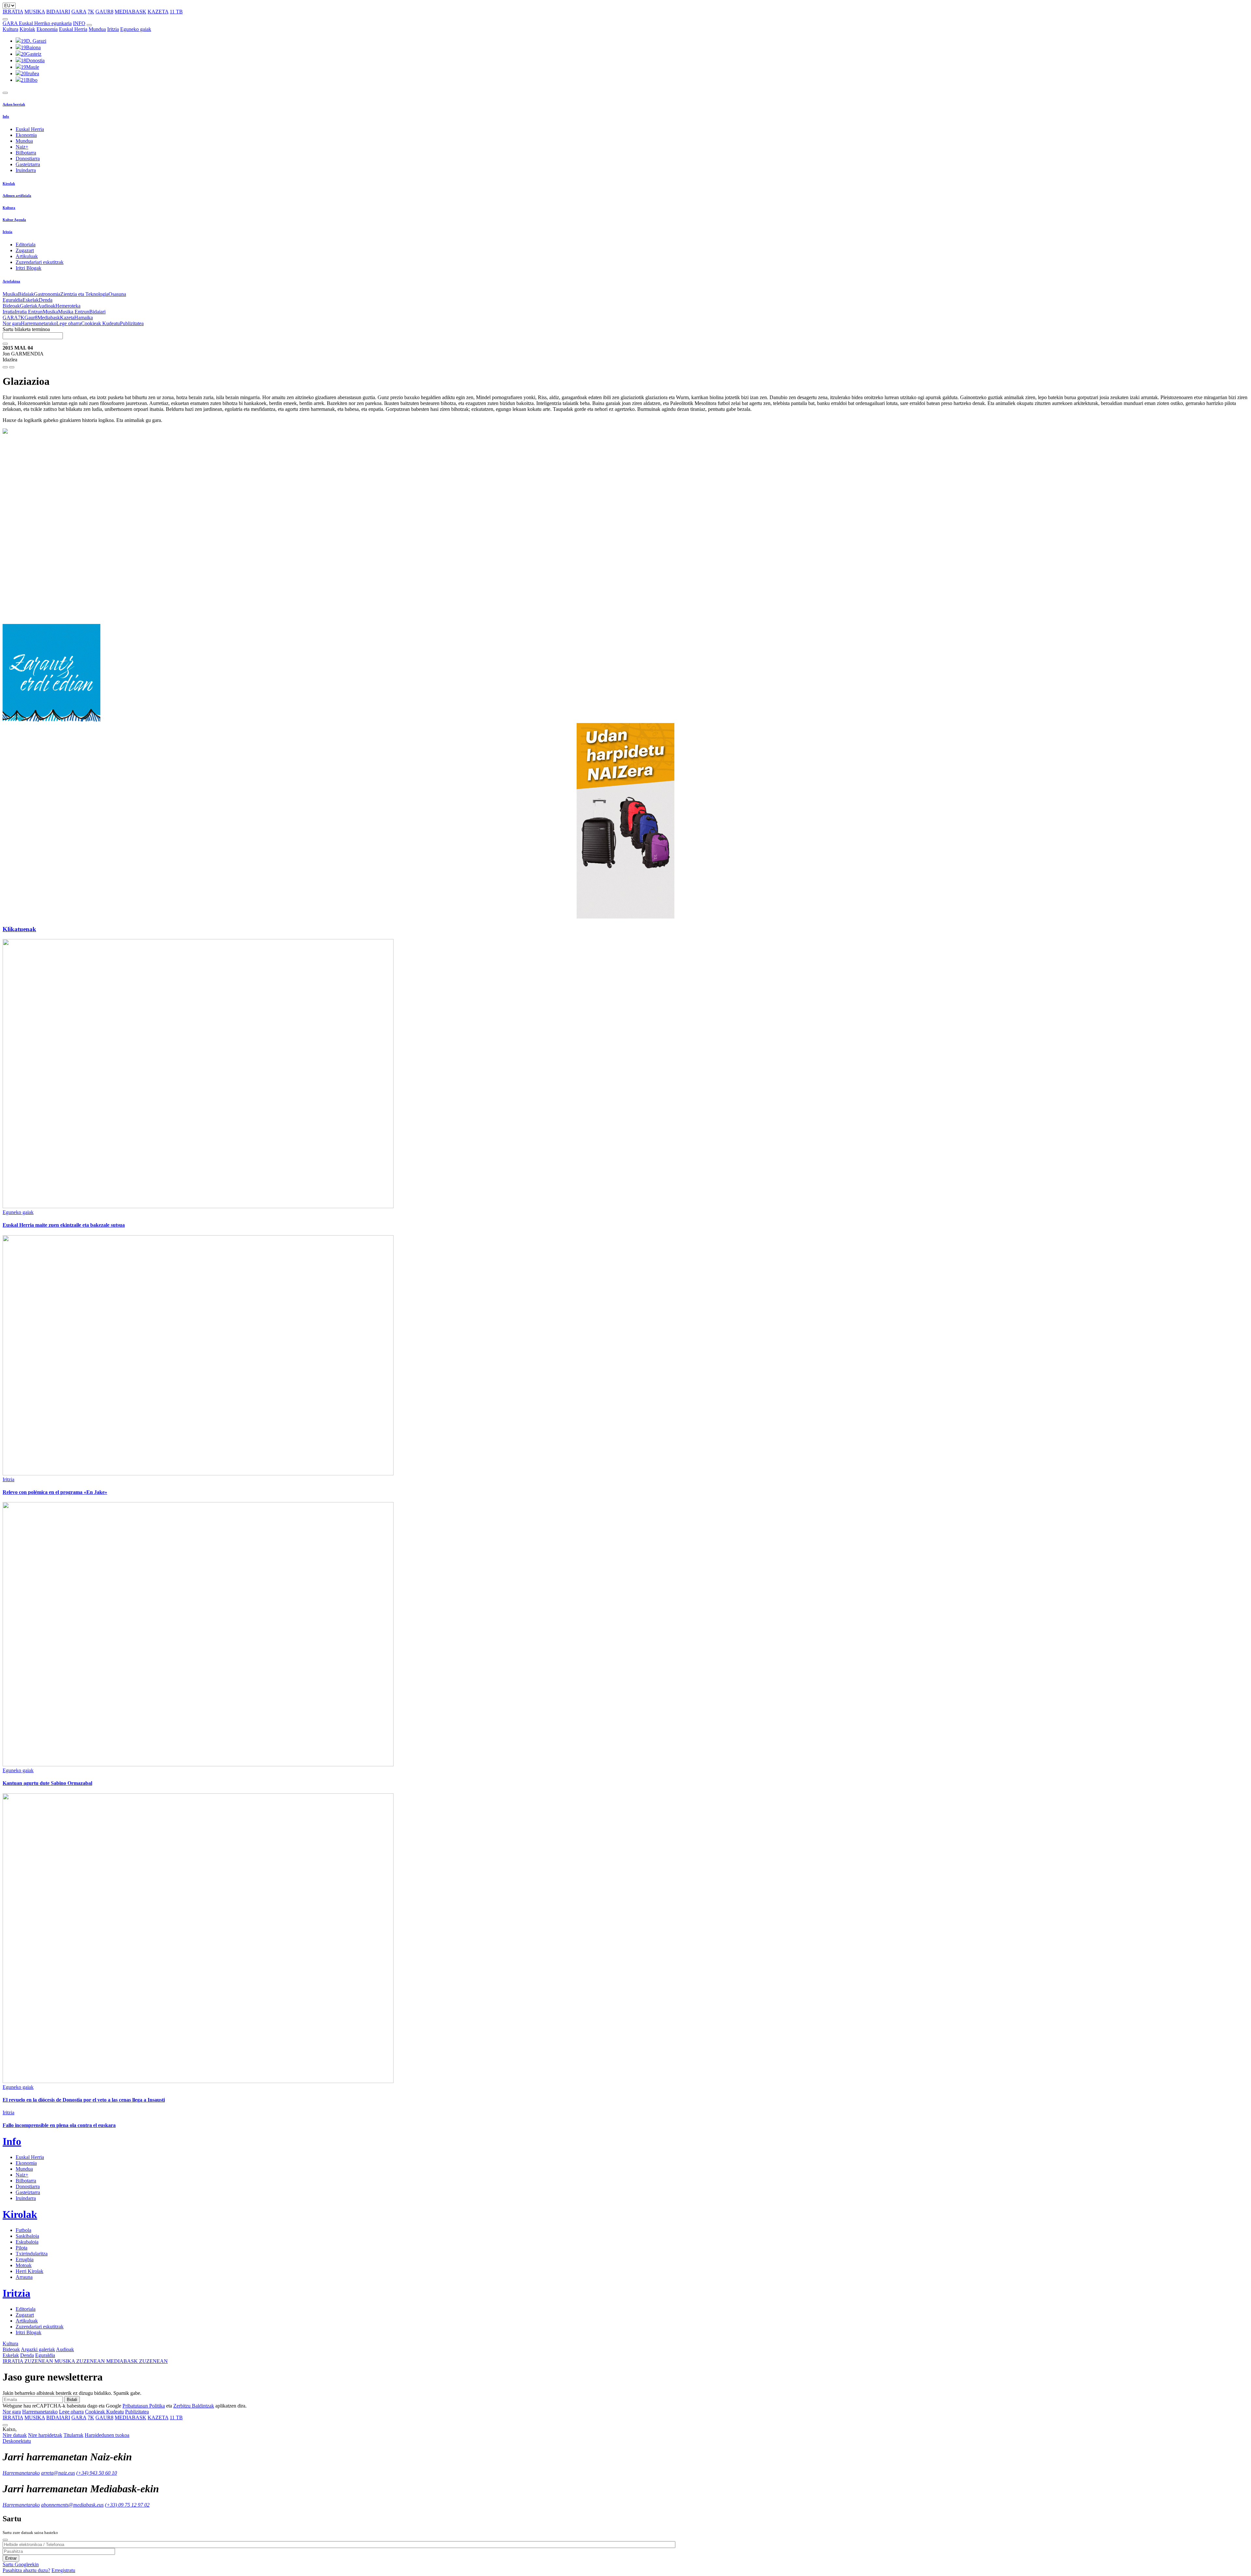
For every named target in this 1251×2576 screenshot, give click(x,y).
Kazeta (67, 318)
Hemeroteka (68, 306)
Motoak (24, 2265)
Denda (46, 300)
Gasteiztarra (28, 164)
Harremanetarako (39, 323)
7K (91, 12)
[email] (12, 367)
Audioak (46, 306)
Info (6, 116)
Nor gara (12, 323)
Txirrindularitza (32, 2254)
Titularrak (73, 2435)
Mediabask (49, 318)
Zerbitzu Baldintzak (194, 2406)
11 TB (176, 12)
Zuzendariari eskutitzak (40, 262)
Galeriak (29, 306)
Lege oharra (69, 323)
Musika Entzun (74, 312)
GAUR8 (104, 12)
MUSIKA (35, 12)
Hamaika (84, 318)
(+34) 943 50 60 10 (97, 2473)
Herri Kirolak (29, 2271)
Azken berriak (14, 104)
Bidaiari (97, 312)
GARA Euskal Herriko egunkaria (37, 23)
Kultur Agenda (14, 220)
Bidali (72, 2400)
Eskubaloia (27, 2242)
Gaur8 (31, 318)
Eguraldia (13, 300)
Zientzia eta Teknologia (84, 294)
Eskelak (31, 300)
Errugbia (25, 2259)
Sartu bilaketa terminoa (26, 329)
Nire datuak (15, 2435)
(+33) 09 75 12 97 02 (127, 2505)
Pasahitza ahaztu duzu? (26, 2570)
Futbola (23, 2230)
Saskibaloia (27, 2236)
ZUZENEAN (29, 2361)
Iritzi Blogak (29, 268)
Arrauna (24, 2277)
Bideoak (11, 306)
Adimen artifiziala (17, 195)
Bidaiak (26, 294)
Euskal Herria (73, 29)
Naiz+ (22, 147)
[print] (5, 367)
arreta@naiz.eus (58, 2473)
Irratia (9, 312)
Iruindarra (26, 170)
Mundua (97, 29)
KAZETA (158, 12)
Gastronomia (47, 294)
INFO (79, 23)
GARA (79, 12)
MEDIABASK (130, 12)
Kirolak (27, 29)
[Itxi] (5, 2540)
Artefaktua (11, 281)
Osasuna (117, 294)
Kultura (10, 29)
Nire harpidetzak (45, 2435)
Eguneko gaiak (136, 29)
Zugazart (25, 250)
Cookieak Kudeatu (101, 323)
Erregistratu (63, 2570)
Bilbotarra (26, 153)
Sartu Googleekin (21, 2564)
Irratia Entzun (29, 312)
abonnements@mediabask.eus (72, 2505)
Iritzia (113, 29)
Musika (10, 294)
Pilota (22, 2248)
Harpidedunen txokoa (107, 2435)
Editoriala (26, 245)
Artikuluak (27, 256)
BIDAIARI (58, 12)
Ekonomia (47, 29)
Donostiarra (28, 159)
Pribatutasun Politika (144, 2406)
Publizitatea (132, 323)
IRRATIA (13, 12)
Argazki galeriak (38, 2349)
